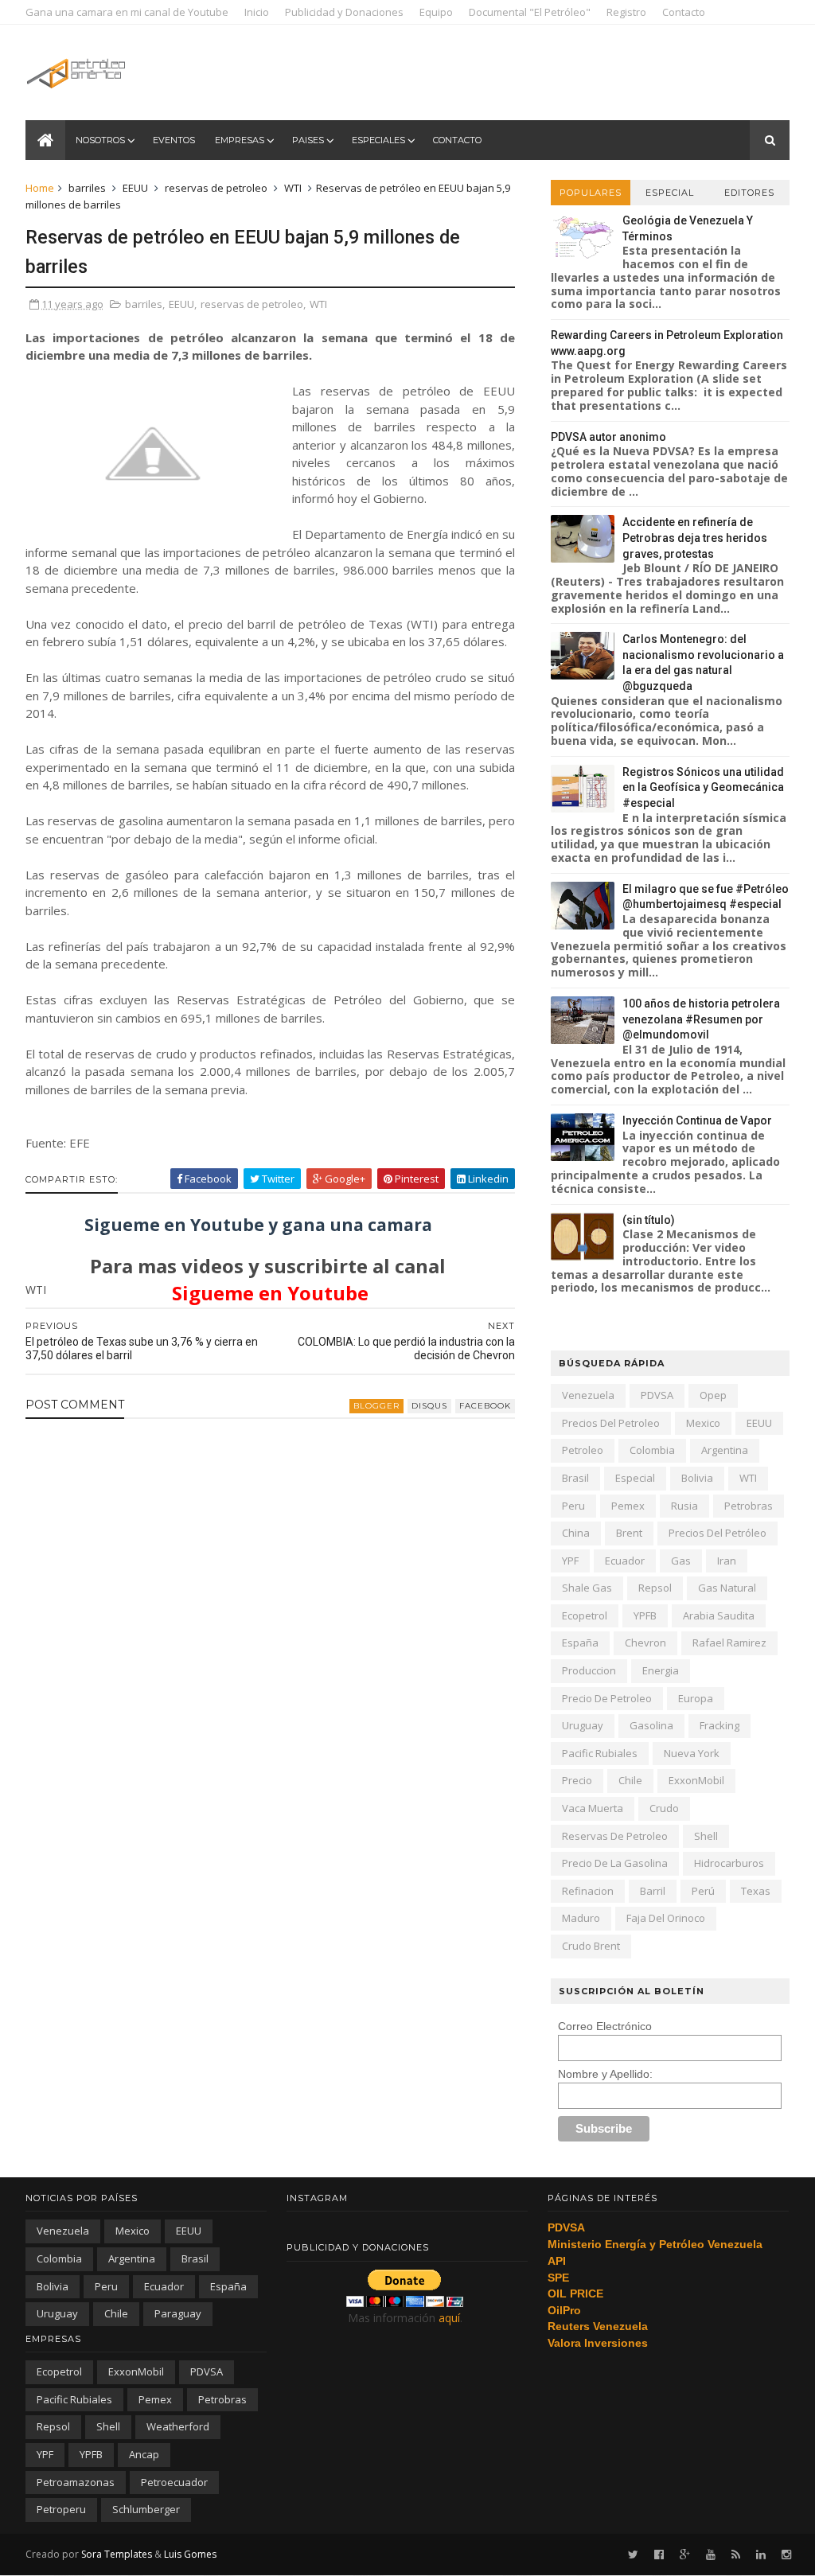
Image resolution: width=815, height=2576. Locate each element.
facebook (485, 1406)
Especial (670, 193)
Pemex (628, 1506)
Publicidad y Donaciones (344, 12)
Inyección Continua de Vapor (697, 1120)
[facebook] (659, 2555)
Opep (713, 1395)
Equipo (436, 12)
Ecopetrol (585, 1615)
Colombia (652, 1450)
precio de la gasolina (615, 1863)
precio (577, 1780)
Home (40, 188)
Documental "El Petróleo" (530, 12)
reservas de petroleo (216, 188)
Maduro (581, 1918)
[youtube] (711, 2555)
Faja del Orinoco (666, 1918)
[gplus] (685, 2555)
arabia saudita (719, 1615)
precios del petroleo (611, 1423)
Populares (591, 193)
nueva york (692, 1753)
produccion (589, 1670)
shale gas (587, 1588)
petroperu (61, 2509)
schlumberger (146, 2509)
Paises (308, 140)
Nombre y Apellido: (605, 2074)
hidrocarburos (729, 1863)
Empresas (240, 140)
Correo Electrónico (605, 2026)
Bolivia (697, 1478)
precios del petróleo (718, 1533)
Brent (629, 1533)
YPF (570, 1561)
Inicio (257, 12)
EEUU (135, 188)
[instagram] (786, 2555)
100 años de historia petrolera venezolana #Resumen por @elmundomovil (701, 1019)
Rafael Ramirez (729, 1643)
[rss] (736, 2555)
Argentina (725, 1450)
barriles (87, 188)
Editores (749, 193)
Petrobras (749, 1506)
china (576, 1533)
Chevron (645, 1643)
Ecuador (625, 1561)
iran (727, 1561)
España (580, 1643)
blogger (376, 1406)
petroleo (583, 1450)
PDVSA (657, 1395)
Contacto (684, 12)
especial (635, 1478)
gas (681, 1561)
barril (653, 1891)
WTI (293, 188)
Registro (626, 12)
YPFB (645, 1615)
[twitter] (633, 2555)
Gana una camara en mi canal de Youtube (127, 12)
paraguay (178, 2313)
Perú (703, 1891)
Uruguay (583, 1725)
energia (661, 1670)
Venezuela (588, 1395)
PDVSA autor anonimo (608, 437)
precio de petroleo (607, 1698)
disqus (429, 1406)
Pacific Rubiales (600, 1753)
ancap (144, 2454)
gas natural (727, 1588)
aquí (449, 2318)
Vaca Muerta (593, 1808)
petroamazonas (76, 2482)
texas (756, 1891)
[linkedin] (761, 2555)
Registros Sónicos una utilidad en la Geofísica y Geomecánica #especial (703, 787)
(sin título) (649, 1220)
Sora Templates (117, 2554)
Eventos (174, 140)
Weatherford (178, 2426)
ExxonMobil (696, 1780)
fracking (719, 1725)
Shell (706, 1836)
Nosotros (100, 140)
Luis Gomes (190, 2554)
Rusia (684, 1506)
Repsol (655, 1588)
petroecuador (174, 2482)
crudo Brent (591, 1946)
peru (573, 1506)
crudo (664, 1808)
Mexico (703, 1423)
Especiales (378, 140)
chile (630, 1780)
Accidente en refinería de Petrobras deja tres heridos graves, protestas (695, 538)
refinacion (588, 1891)
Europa (696, 1698)
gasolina (651, 1725)
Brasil (575, 1478)
